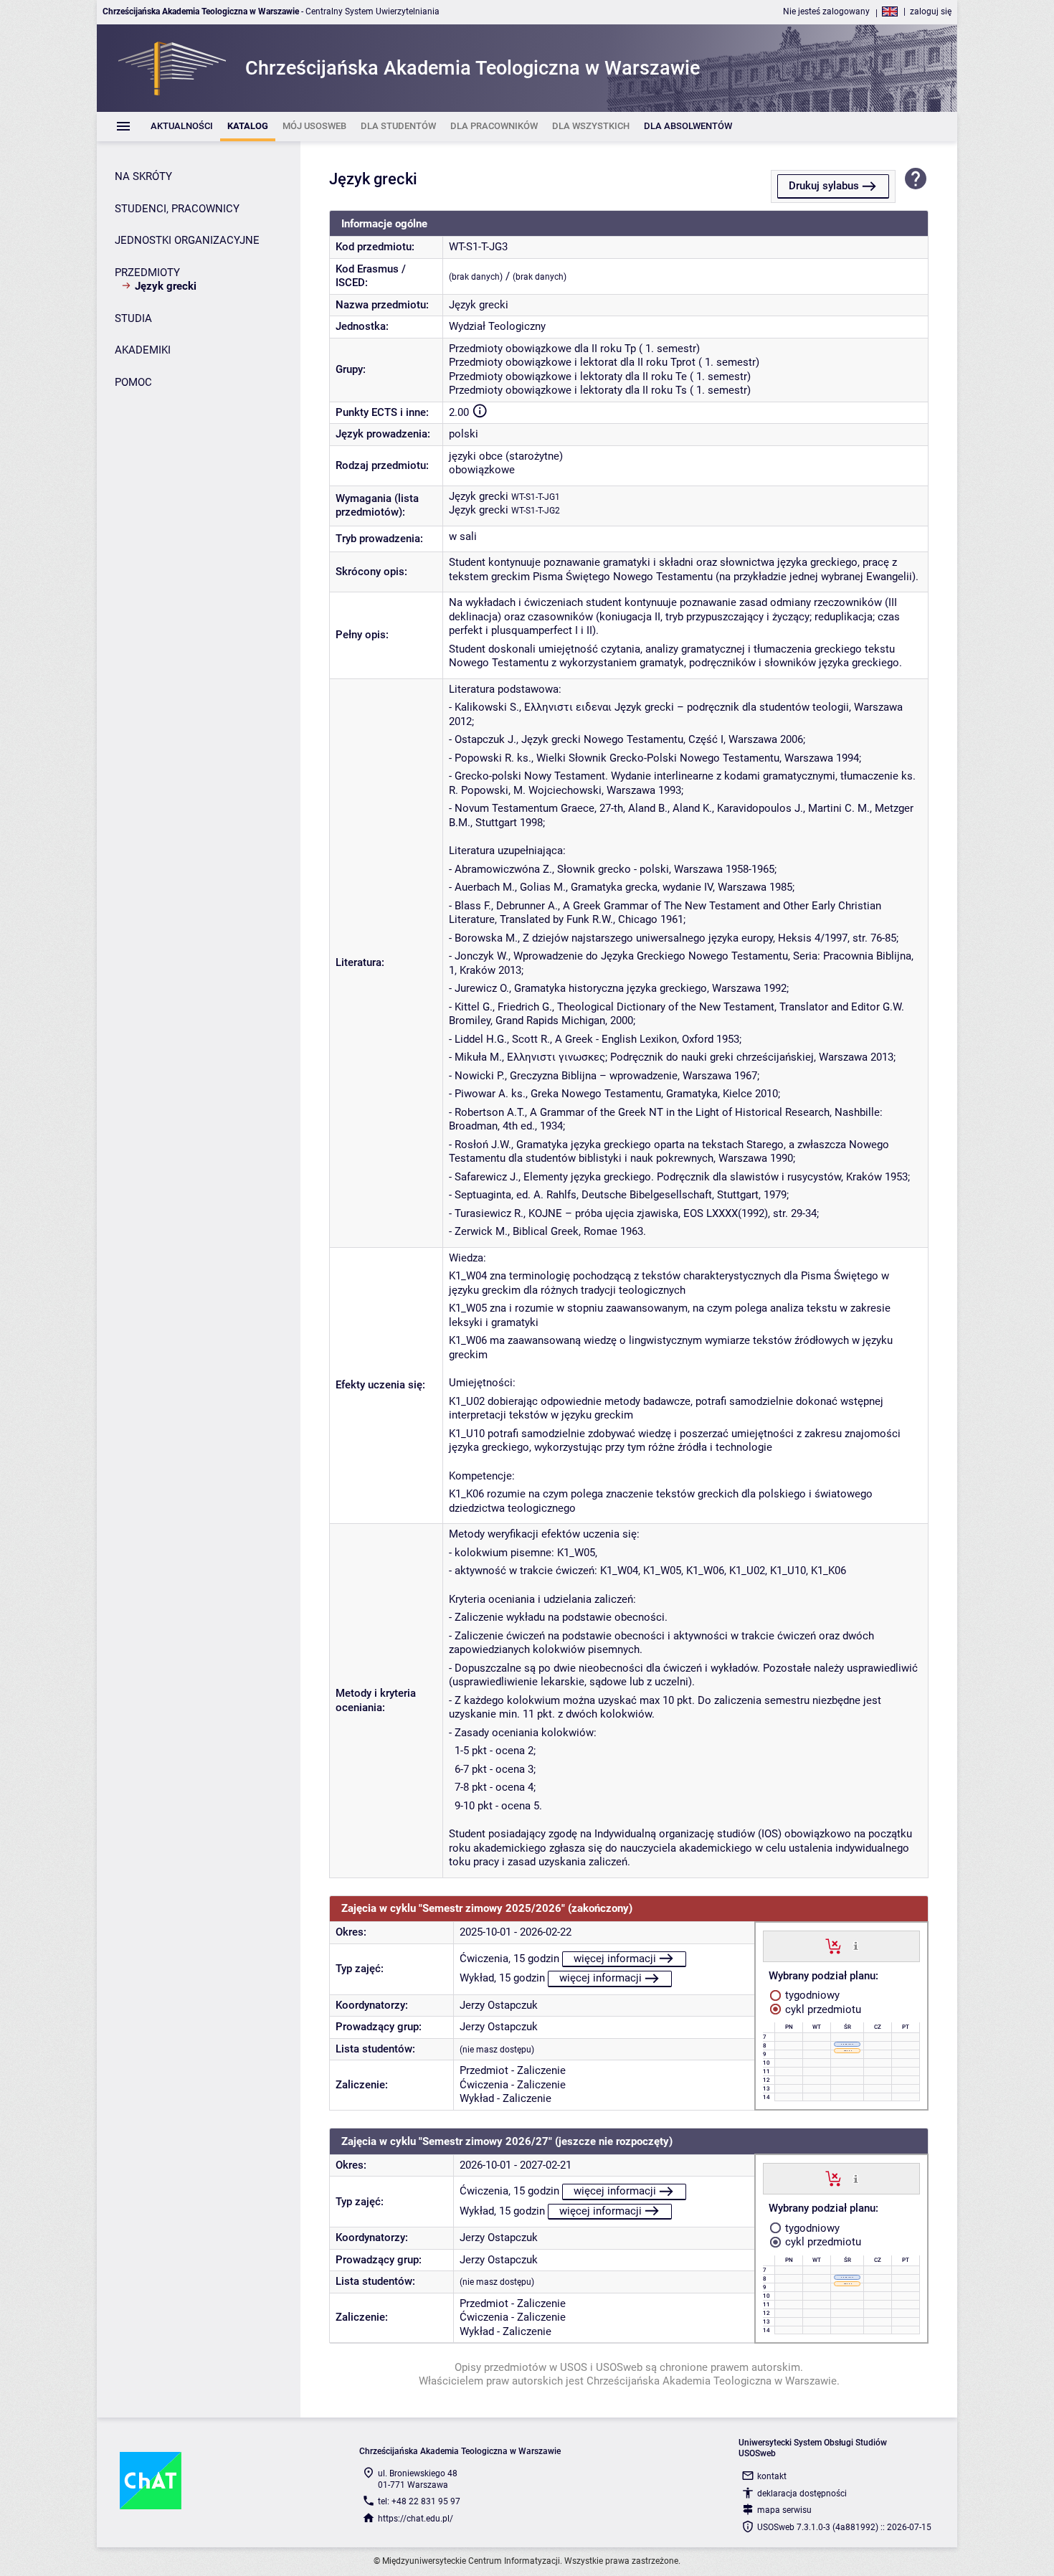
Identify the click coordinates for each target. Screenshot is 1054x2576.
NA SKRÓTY (143, 176)
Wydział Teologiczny (497, 326)
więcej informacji (615, 1959)
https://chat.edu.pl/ (416, 2519)
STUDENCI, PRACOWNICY (177, 209)
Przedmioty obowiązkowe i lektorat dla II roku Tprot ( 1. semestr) (604, 362)
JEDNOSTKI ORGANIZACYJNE (187, 240)
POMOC (133, 382)
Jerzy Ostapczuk (499, 2005)
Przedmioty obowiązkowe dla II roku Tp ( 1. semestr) (574, 349)
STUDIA (133, 318)
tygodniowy (811, 1995)
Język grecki (479, 496)
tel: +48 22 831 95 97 (419, 2501)
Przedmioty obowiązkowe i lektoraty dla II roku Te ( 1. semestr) (600, 377)
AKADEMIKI (143, 350)
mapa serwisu (784, 2510)
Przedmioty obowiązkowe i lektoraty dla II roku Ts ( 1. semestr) (600, 390)
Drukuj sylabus (824, 186)
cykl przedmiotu (822, 2009)
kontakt (772, 2476)
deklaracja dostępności (802, 2494)
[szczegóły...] (856, 1946)
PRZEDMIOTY (147, 273)
